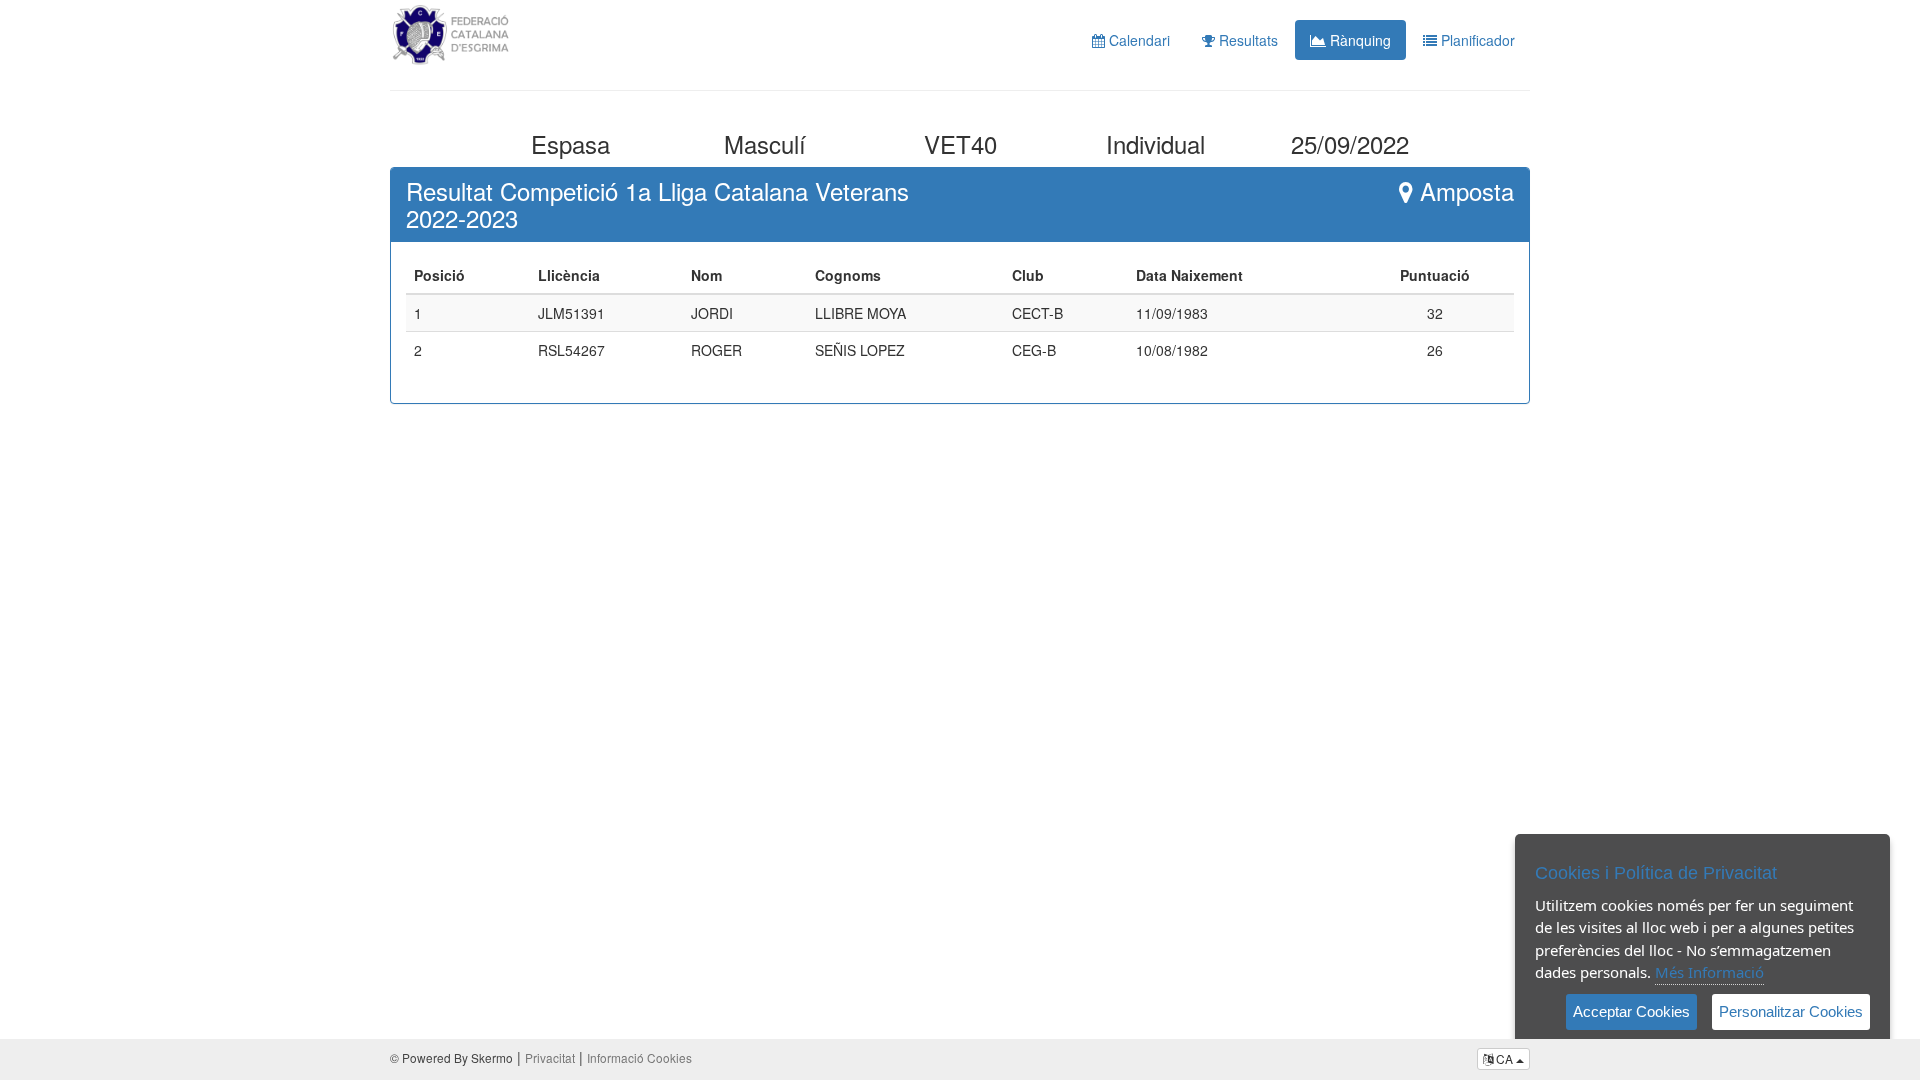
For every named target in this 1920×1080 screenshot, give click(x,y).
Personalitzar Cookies (1791, 1011)
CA (1504, 1058)
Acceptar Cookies (1631, 1011)
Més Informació (1709, 972)
